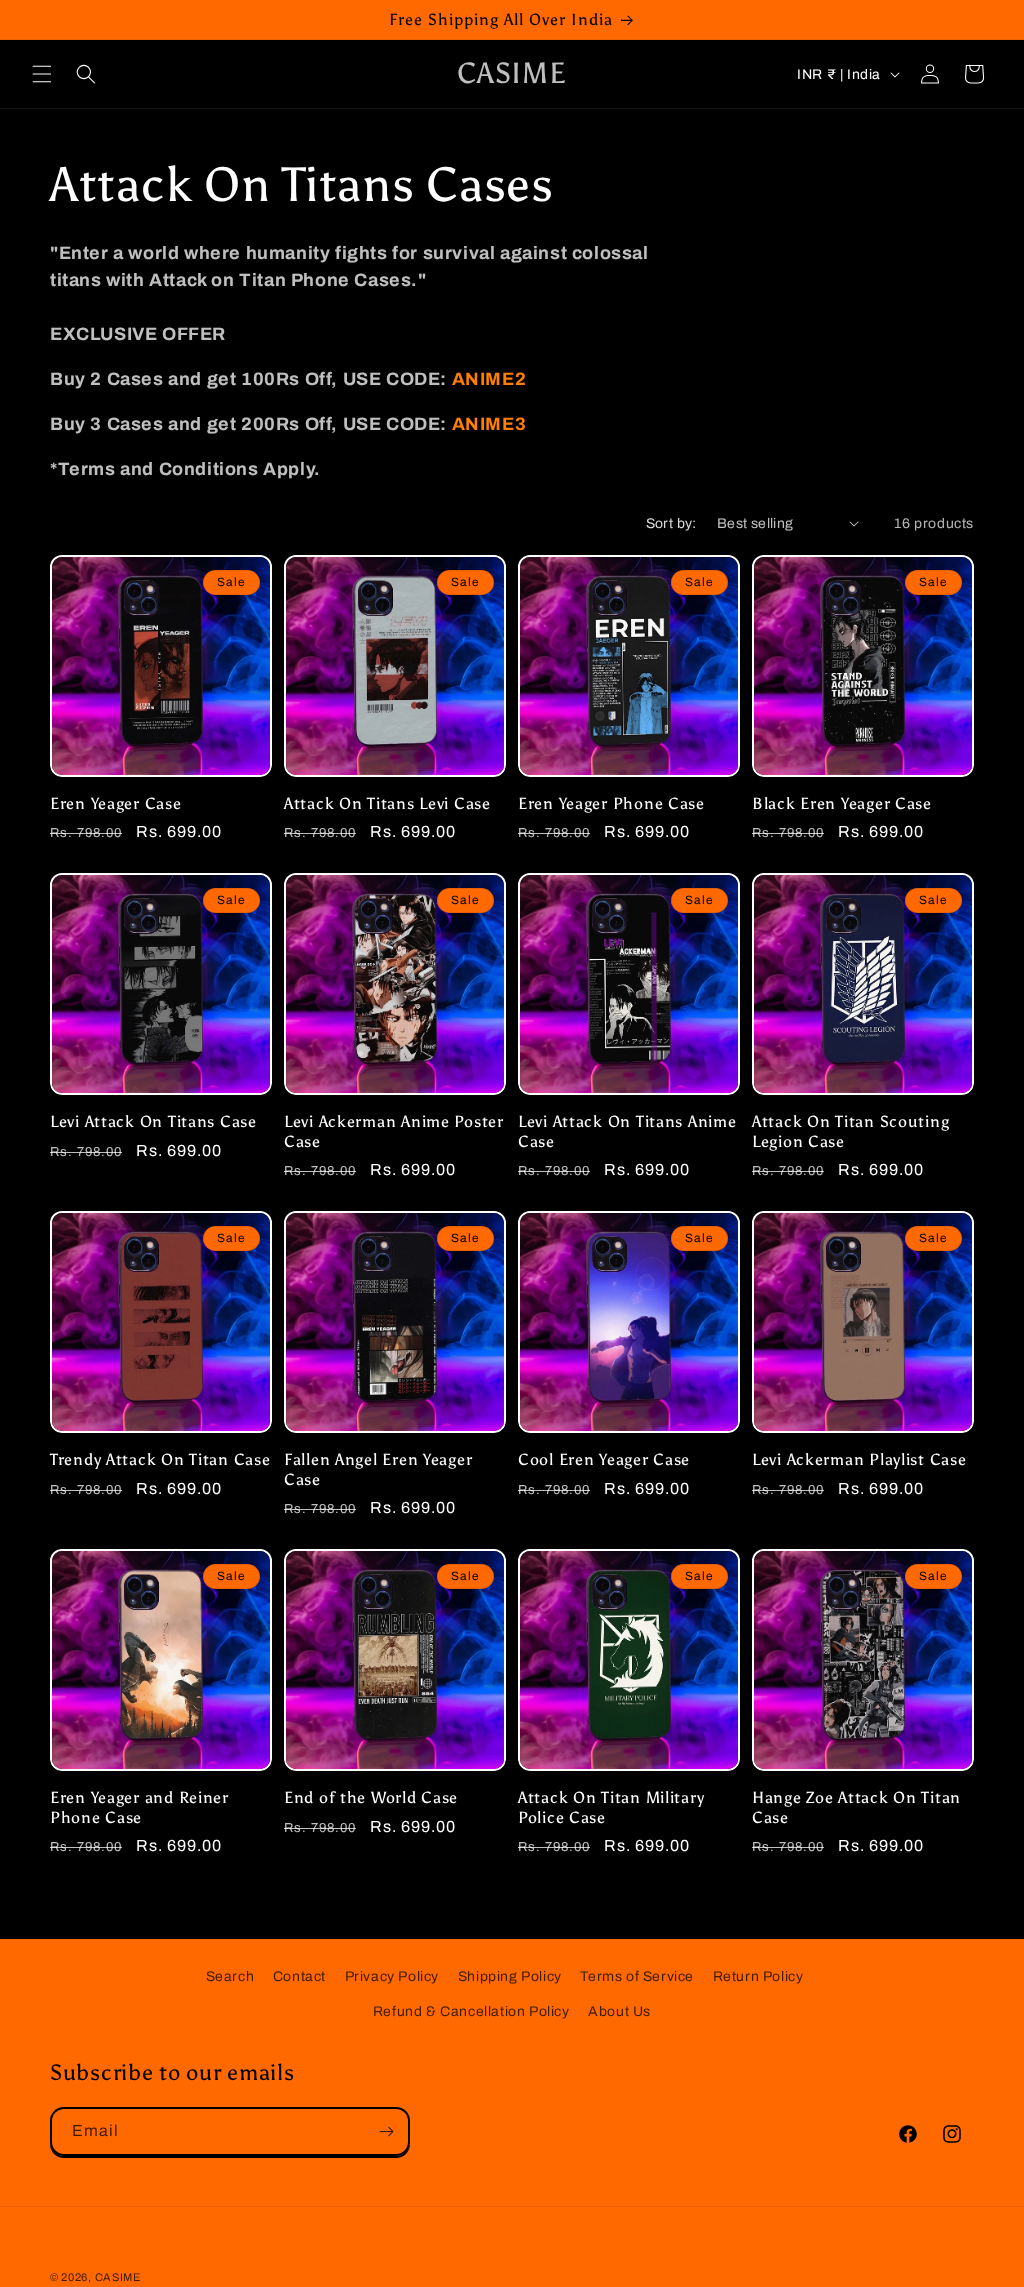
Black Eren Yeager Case (842, 803)
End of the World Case (371, 1797)
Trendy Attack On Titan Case (160, 1459)
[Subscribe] (386, 2131)
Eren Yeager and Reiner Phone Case (139, 1807)
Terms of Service (637, 1976)
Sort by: (671, 523)
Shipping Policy (510, 1976)
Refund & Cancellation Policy (471, 2011)
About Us (619, 2011)
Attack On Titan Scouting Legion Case (850, 1131)
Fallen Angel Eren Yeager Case (378, 1469)
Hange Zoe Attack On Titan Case (856, 1807)
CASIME (118, 2277)
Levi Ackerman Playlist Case (859, 1459)
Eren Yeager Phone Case (611, 803)
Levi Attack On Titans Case (153, 1121)
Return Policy (758, 1976)
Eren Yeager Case (116, 803)
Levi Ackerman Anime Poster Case (394, 1131)
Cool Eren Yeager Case (604, 1459)
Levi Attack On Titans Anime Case (627, 1131)
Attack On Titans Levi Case (387, 803)
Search (230, 1976)
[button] (42, 74)
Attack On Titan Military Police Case (611, 1807)
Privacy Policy (392, 1976)
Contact (299, 1976)
